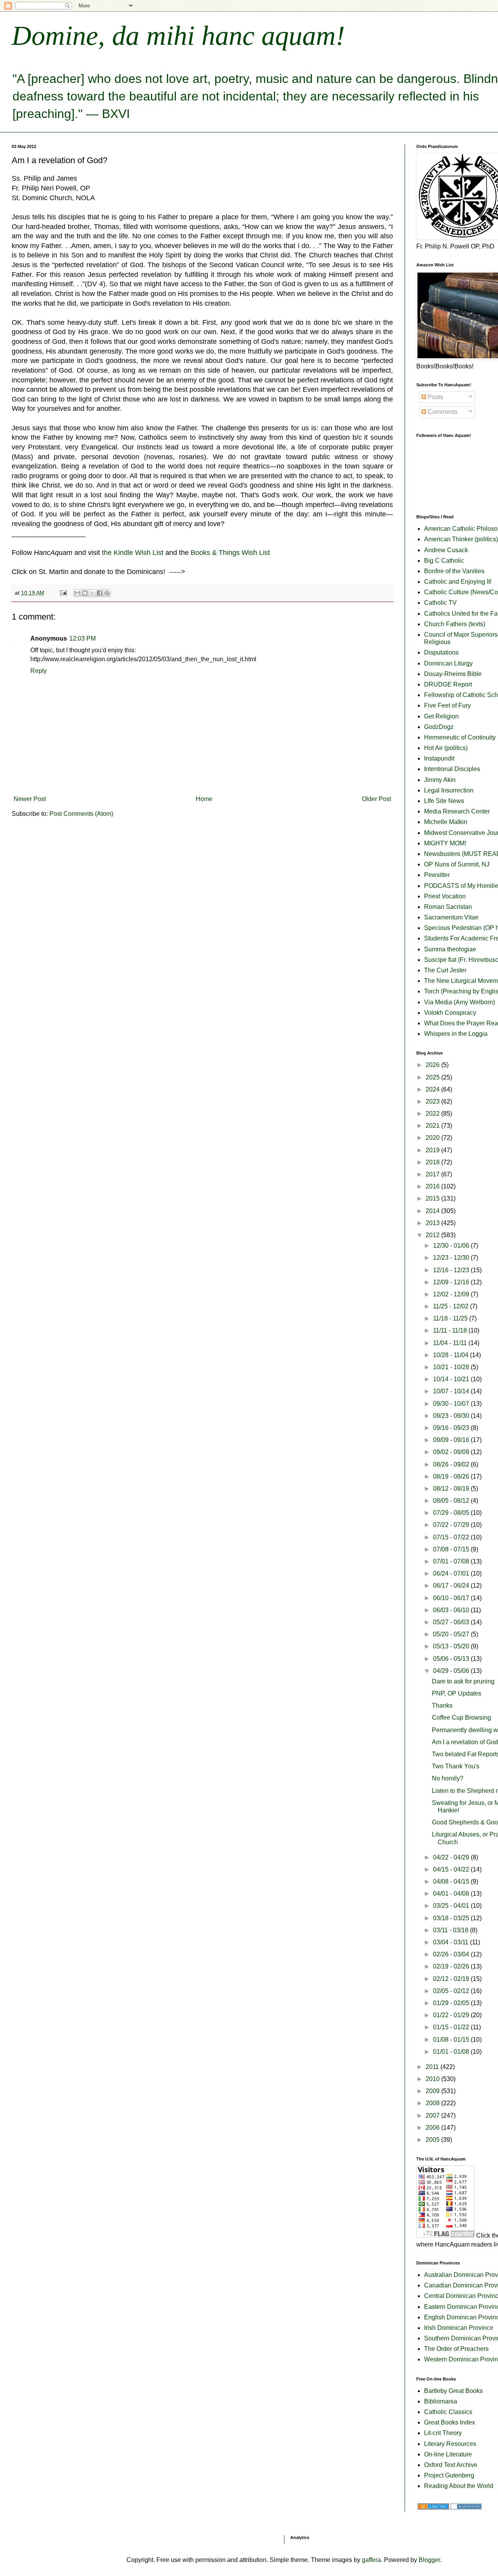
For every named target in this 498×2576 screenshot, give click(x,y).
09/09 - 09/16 (452, 1440)
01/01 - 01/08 (452, 2052)
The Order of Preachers (456, 2349)
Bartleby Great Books (453, 2391)
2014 (433, 1211)
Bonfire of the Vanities (454, 571)
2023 (433, 1101)
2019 (433, 1150)
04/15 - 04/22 (452, 1869)
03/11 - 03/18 (452, 1930)
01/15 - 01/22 (452, 2027)
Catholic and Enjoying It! (458, 582)
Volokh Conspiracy (450, 1013)
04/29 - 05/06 (452, 1671)
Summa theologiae (450, 949)
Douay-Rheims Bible (453, 674)
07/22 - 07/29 (452, 1525)
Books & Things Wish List (230, 553)
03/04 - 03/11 (452, 1942)
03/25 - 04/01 (452, 1906)
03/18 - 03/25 (452, 1918)
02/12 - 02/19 (452, 1979)
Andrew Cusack (446, 550)
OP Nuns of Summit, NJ (457, 864)
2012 (433, 1235)
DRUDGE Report (448, 684)
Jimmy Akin (440, 780)
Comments (442, 412)
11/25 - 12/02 (452, 1306)
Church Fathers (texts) (455, 624)
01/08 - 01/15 (452, 2040)
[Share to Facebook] (100, 593)
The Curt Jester (445, 970)
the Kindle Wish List (133, 553)
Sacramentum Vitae (451, 917)
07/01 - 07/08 (452, 1561)
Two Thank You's (456, 1766)
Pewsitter (437, 875)
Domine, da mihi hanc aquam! (178, 36)
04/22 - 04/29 (452, 1857)
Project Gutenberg (449, 2475)
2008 (433, 2103)
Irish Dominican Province (459, 2328)
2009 (433, 2091)
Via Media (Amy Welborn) (459, 1002)
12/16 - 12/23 (452, 1270)
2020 (433, 1138)
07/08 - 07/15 (452, 1549)
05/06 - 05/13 (452, 1659)
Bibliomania (441, 2401)
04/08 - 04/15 (452, 1881)
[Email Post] (63, 593)
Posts (435, 397)
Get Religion (441, 716)
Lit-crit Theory (443, 2433)
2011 (433, 2067)
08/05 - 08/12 (452, 1501)
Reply (39, 671)
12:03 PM (82, 638)
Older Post (376, 799)
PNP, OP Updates (457, 1693)
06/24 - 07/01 (452, 1573)
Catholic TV (440, 603)
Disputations (441, 652)
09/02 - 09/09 (452, 1452)
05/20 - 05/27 (452, 1634)
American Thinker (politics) (461, 539)
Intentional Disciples (452, 769)
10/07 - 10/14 (452, 1391)
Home (204, 799)
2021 (433, 1126)
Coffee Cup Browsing (461, 1718)
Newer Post (30, 799)
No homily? (448, 1778)
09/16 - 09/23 (452, 1428)
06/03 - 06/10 (452, 1610)
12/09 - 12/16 (452, 1282)
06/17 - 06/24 (452, 1586)
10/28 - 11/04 (452, 1355)
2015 (433, 1198)
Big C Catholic (444, 561)
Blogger (429, 2560)
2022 (433, 1114)
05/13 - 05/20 (452, 1646)
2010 (433, 2079)
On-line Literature (448, 2454)
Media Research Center (457, 811)
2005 (433, 2140)
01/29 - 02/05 (452, 2003)
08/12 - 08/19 (452, 1489)
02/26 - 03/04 (452, 1954)
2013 (433, 1223)
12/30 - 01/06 (452, 1246)
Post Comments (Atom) (81, 814)
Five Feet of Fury (447, 705)
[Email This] (77, 593)
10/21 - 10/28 (452, 1367)
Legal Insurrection (449, 790)
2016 (433, 1186)
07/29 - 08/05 (452, 1513)
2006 (433, 2128)
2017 (433, 1174)
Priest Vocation (445, 896)
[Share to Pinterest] (107, 593)
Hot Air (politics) (446, 748)
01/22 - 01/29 (452, 2015)
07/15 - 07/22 (452, 1537)
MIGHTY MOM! (445, 843)
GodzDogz (439, 727)
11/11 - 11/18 (451, 1330)
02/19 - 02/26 (452, 1966)
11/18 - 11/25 (451, 1318)
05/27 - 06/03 (452, 1622)
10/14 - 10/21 (452, 1379)
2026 (433, 1065)
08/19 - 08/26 (452, 1476)
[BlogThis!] (85, 593)
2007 (433, 2116)
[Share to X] (92, 593)
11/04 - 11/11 (451, 1343)
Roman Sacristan (448, 907)
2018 (433, 1162)
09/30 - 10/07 (452, 1404)
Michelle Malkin (446, 822)
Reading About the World (459, 2486)
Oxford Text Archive (451, 2465)
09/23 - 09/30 (452, 1416)
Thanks (442, 1705)
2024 (433, 1089)
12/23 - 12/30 (452, 1258)
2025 (433, 1077)
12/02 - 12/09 (452, 1294)
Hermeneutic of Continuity (460, 737)
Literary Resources (450, 2444)
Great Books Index (450, 2422)
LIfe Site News (444, 801)
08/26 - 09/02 (452, 1464)
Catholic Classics (448, 2412)
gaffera (371, 2560)
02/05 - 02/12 (452, 1991)
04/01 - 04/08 (452, 1894)
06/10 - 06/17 (452, 1598)
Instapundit (439, 758)
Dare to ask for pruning (463, 1681)
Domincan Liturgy (448, 663)
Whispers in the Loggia (456, 1034)
